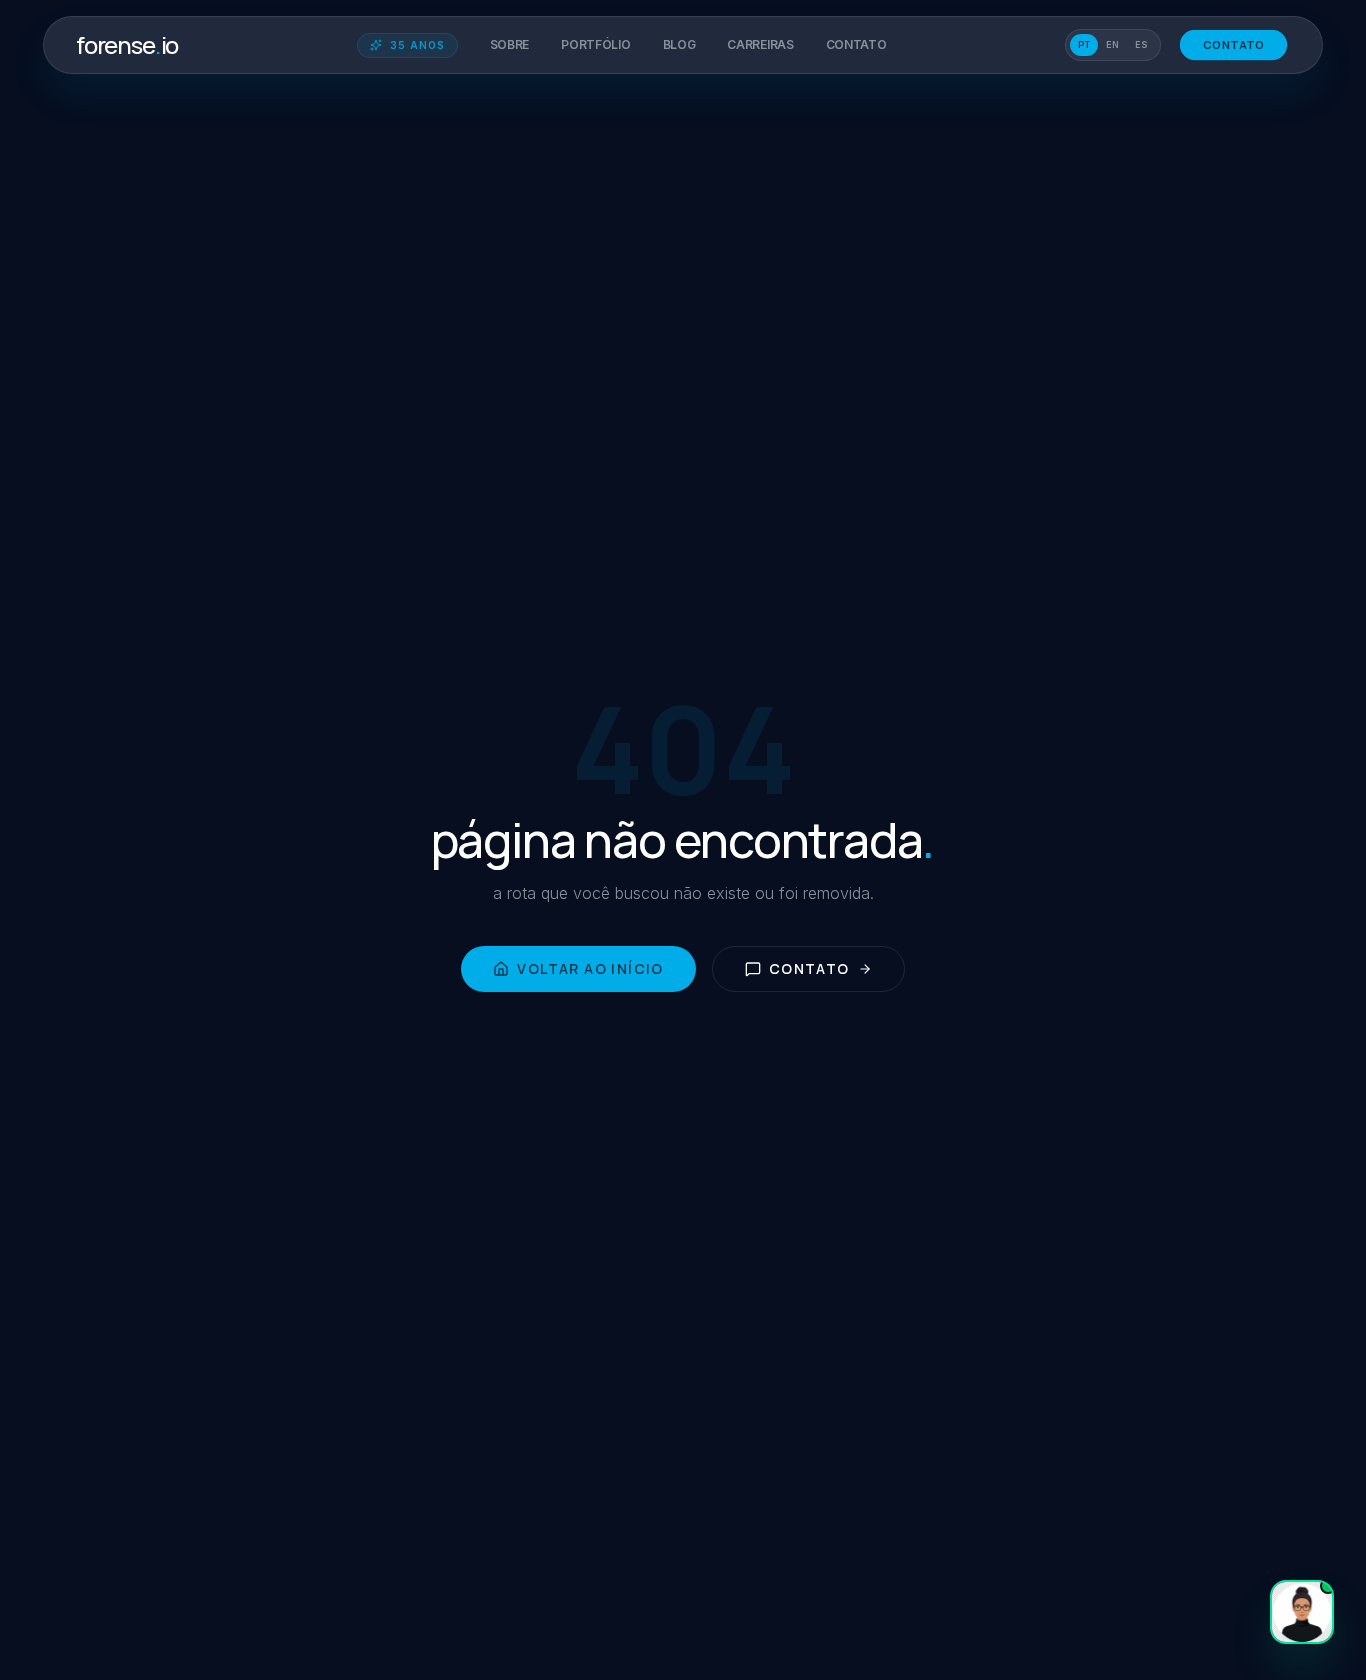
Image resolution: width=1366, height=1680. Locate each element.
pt (1084, 44)
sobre (510, 44)
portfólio (595, 44)
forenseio (127, 45)
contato (856, 44)
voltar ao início (590, 968)
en (1112, 44)
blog (679, 44)
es (1141, 44)
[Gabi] (1302, 1612)
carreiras (760, 44)
